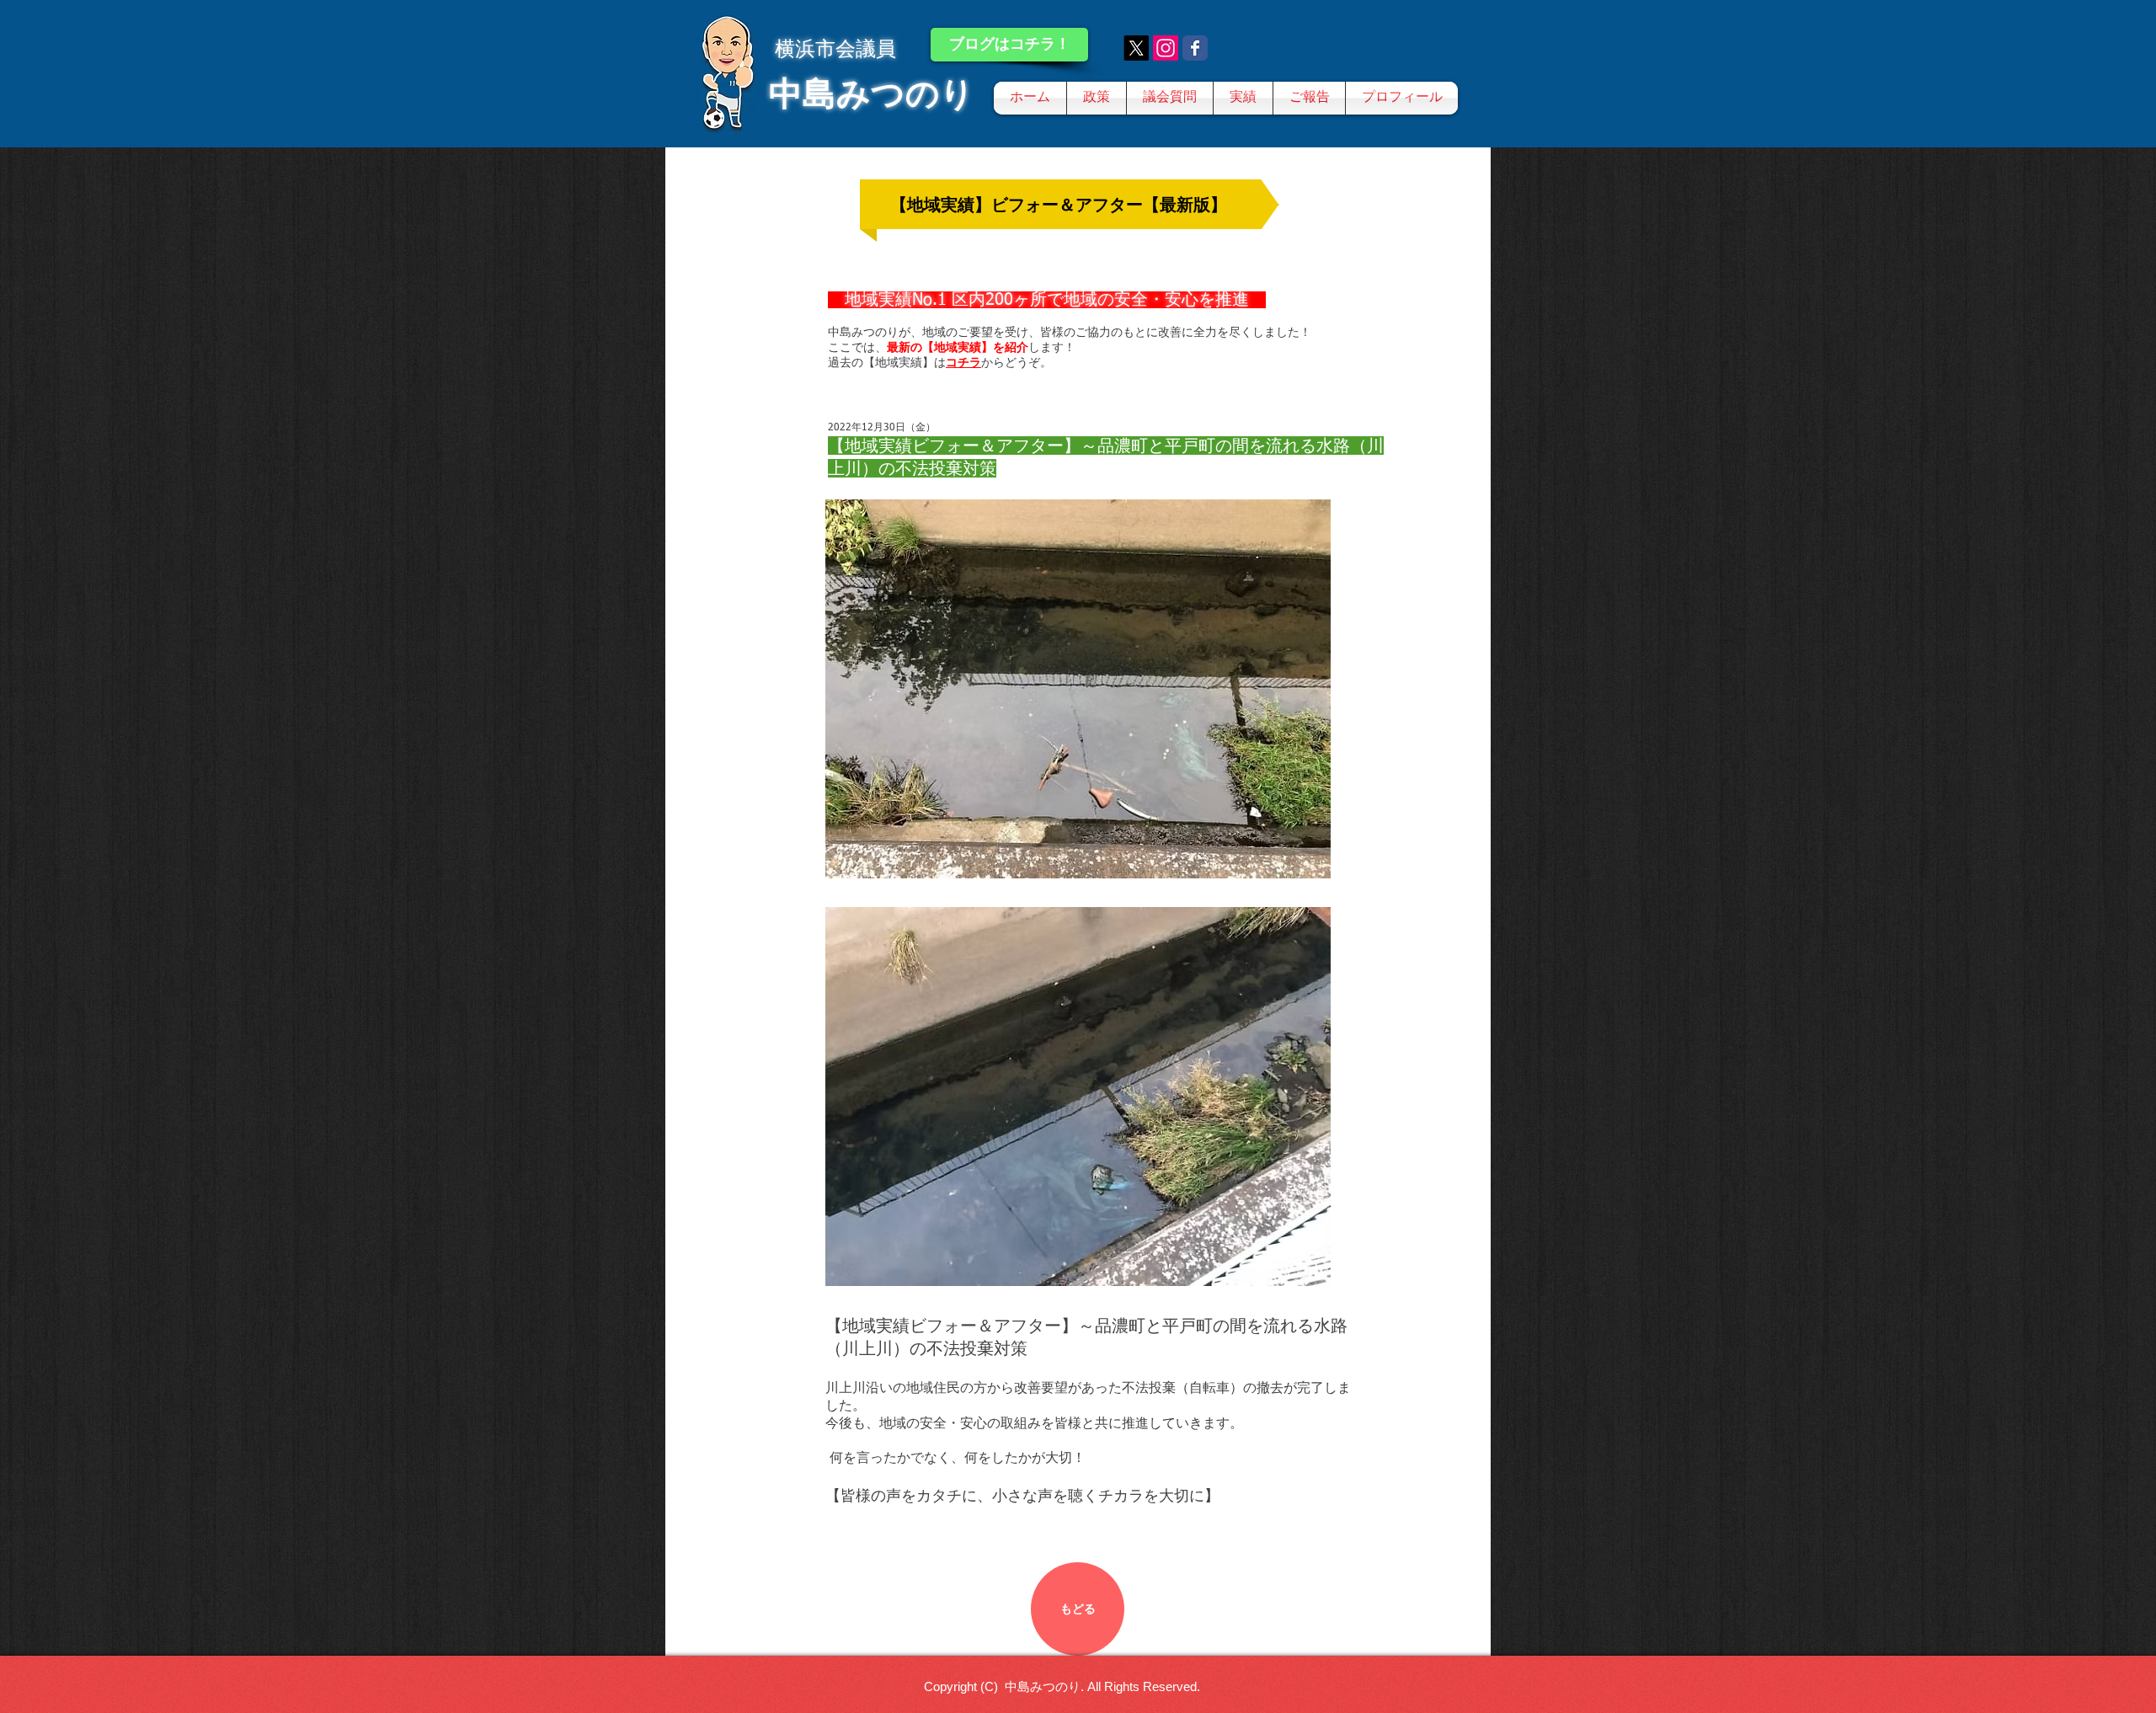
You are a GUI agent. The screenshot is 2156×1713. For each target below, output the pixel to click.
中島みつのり (872, 93)
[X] (1136, 48)
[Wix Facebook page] (1195, 48)
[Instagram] (1166, 48)
